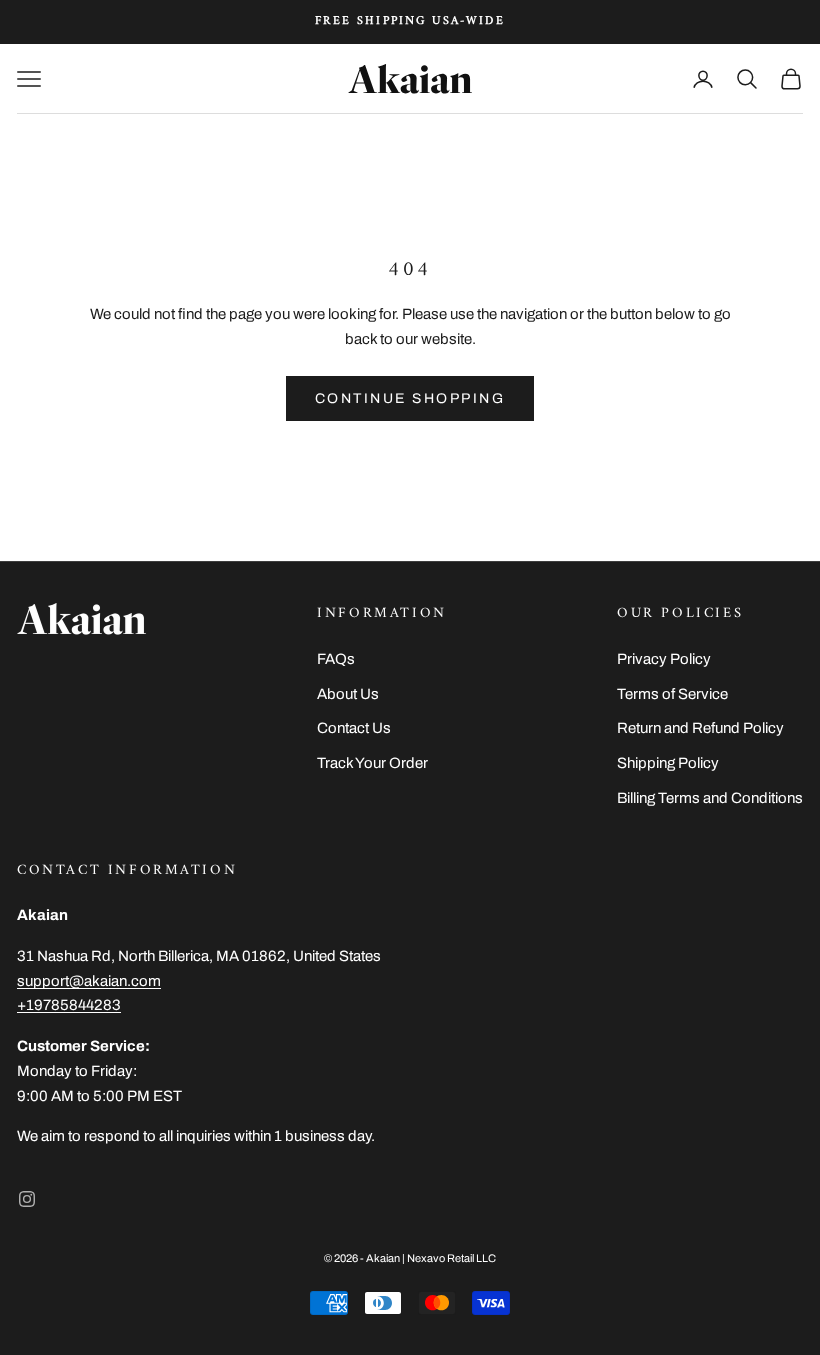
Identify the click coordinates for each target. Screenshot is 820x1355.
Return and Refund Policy (700, 728)
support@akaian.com (89, 981)
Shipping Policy (668, 763)
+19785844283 (69, 1005)
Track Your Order (372, 763)
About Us (348, 694)
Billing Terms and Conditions (710, 798)
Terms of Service (672, 694)
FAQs (336, 659)
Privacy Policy (664, 659)
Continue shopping (410, 398)
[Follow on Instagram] (27, 1199)
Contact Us (354, 728)
